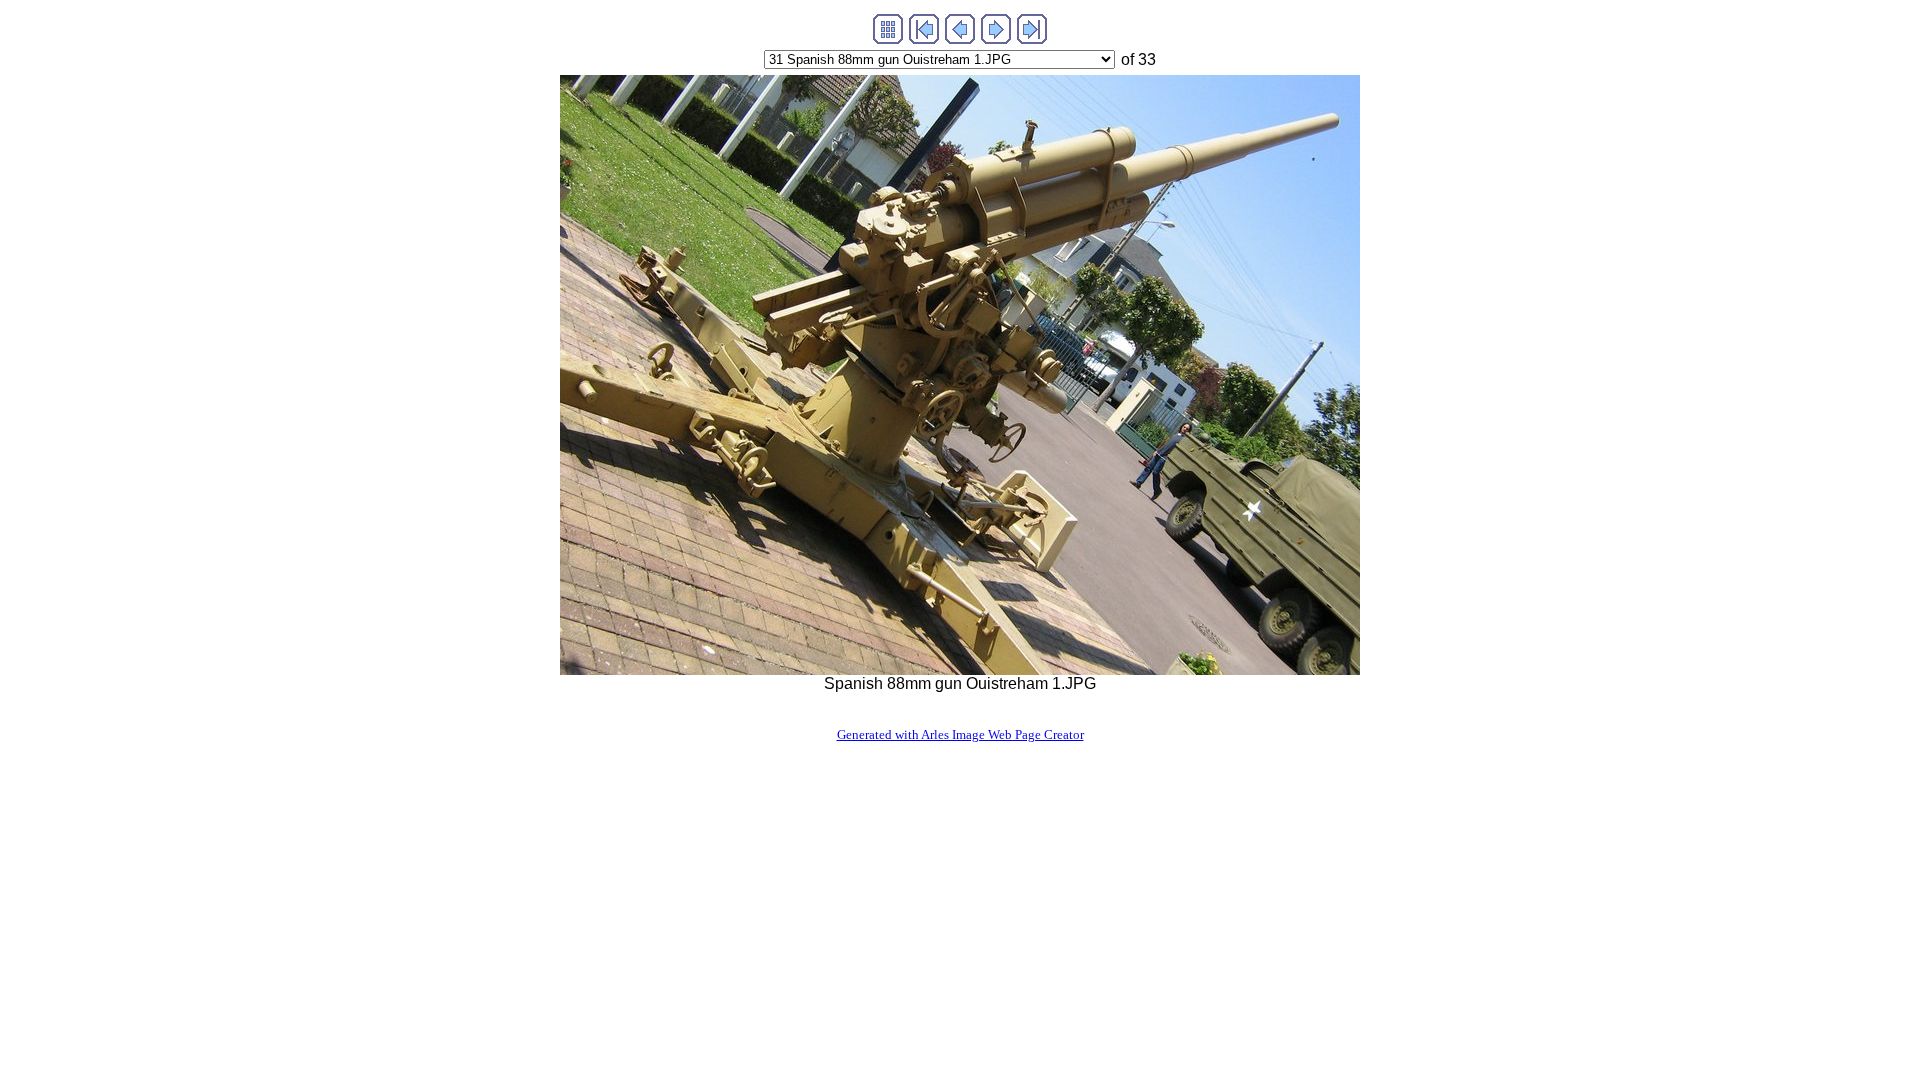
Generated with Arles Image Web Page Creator (960, 734)
